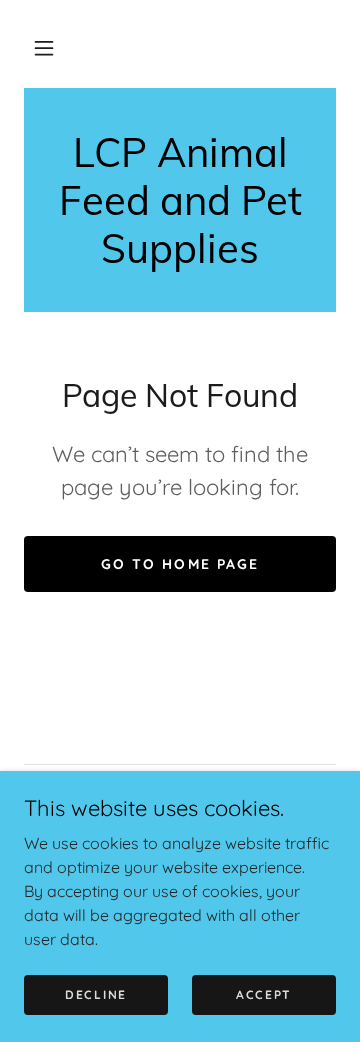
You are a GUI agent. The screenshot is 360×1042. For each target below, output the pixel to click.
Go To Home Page (179, 564)
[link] (180, 200)
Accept (264, 994)
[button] (44, 48)
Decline (96, 994)
